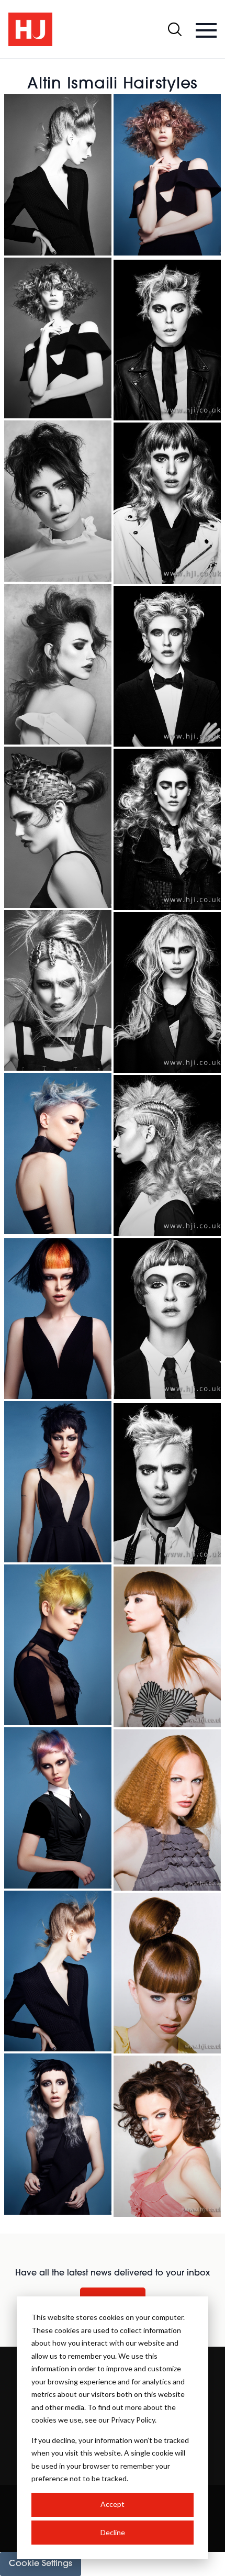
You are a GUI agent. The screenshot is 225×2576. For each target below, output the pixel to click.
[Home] (30, 29)
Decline (113, 2532)
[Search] (175, 29)
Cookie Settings (41, 2564)
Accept (113, 2504)
